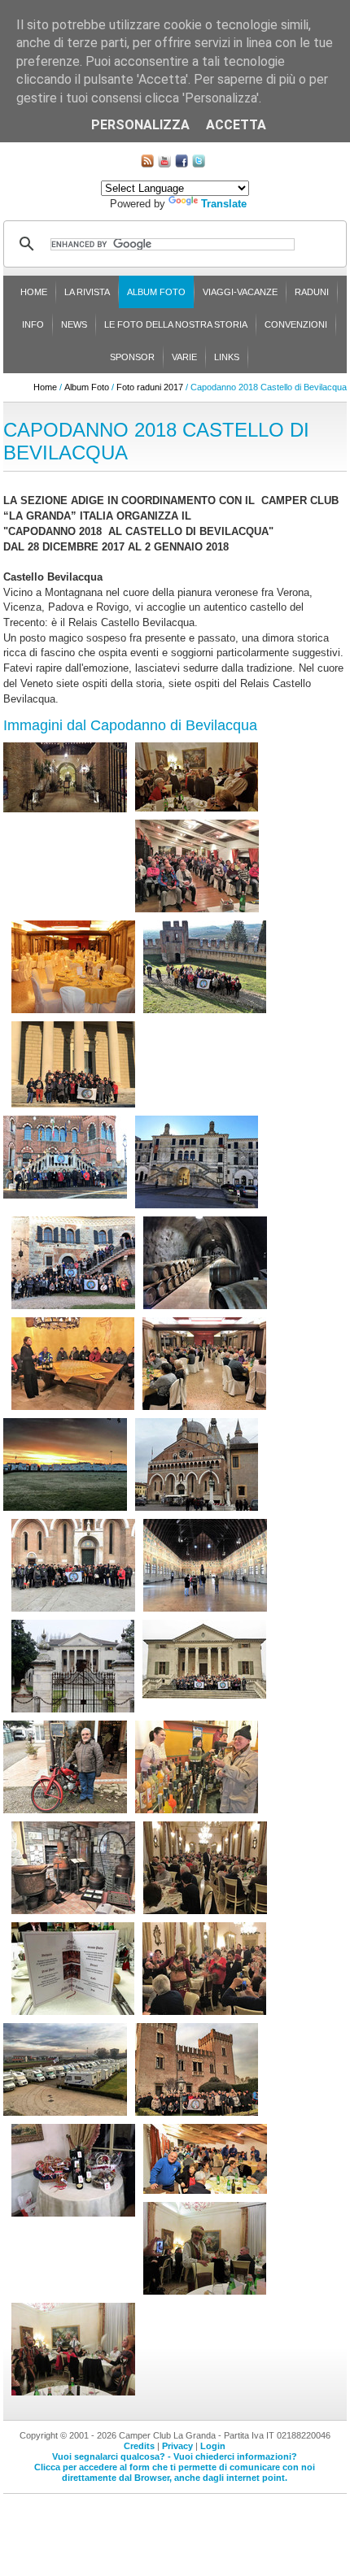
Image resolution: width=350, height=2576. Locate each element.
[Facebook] (182, 164)
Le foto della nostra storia (176, 324)
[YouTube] (164, 164)
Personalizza (140, 125)
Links (227, 357)
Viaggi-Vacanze (240, 292)
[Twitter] (199, 164)
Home (34, 292)
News (74, 324)
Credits (139, 2446)
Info (33, 324)
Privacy (177, 2446)
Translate (224, 204)
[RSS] (147, 164)
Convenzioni (296, 324)
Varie (184, 357)
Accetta (236, 125)
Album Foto (156, 292)
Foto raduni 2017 (150, 387)
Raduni (312, 292)
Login (213, 2446)
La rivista (87, 292)
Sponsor (132, 357)
